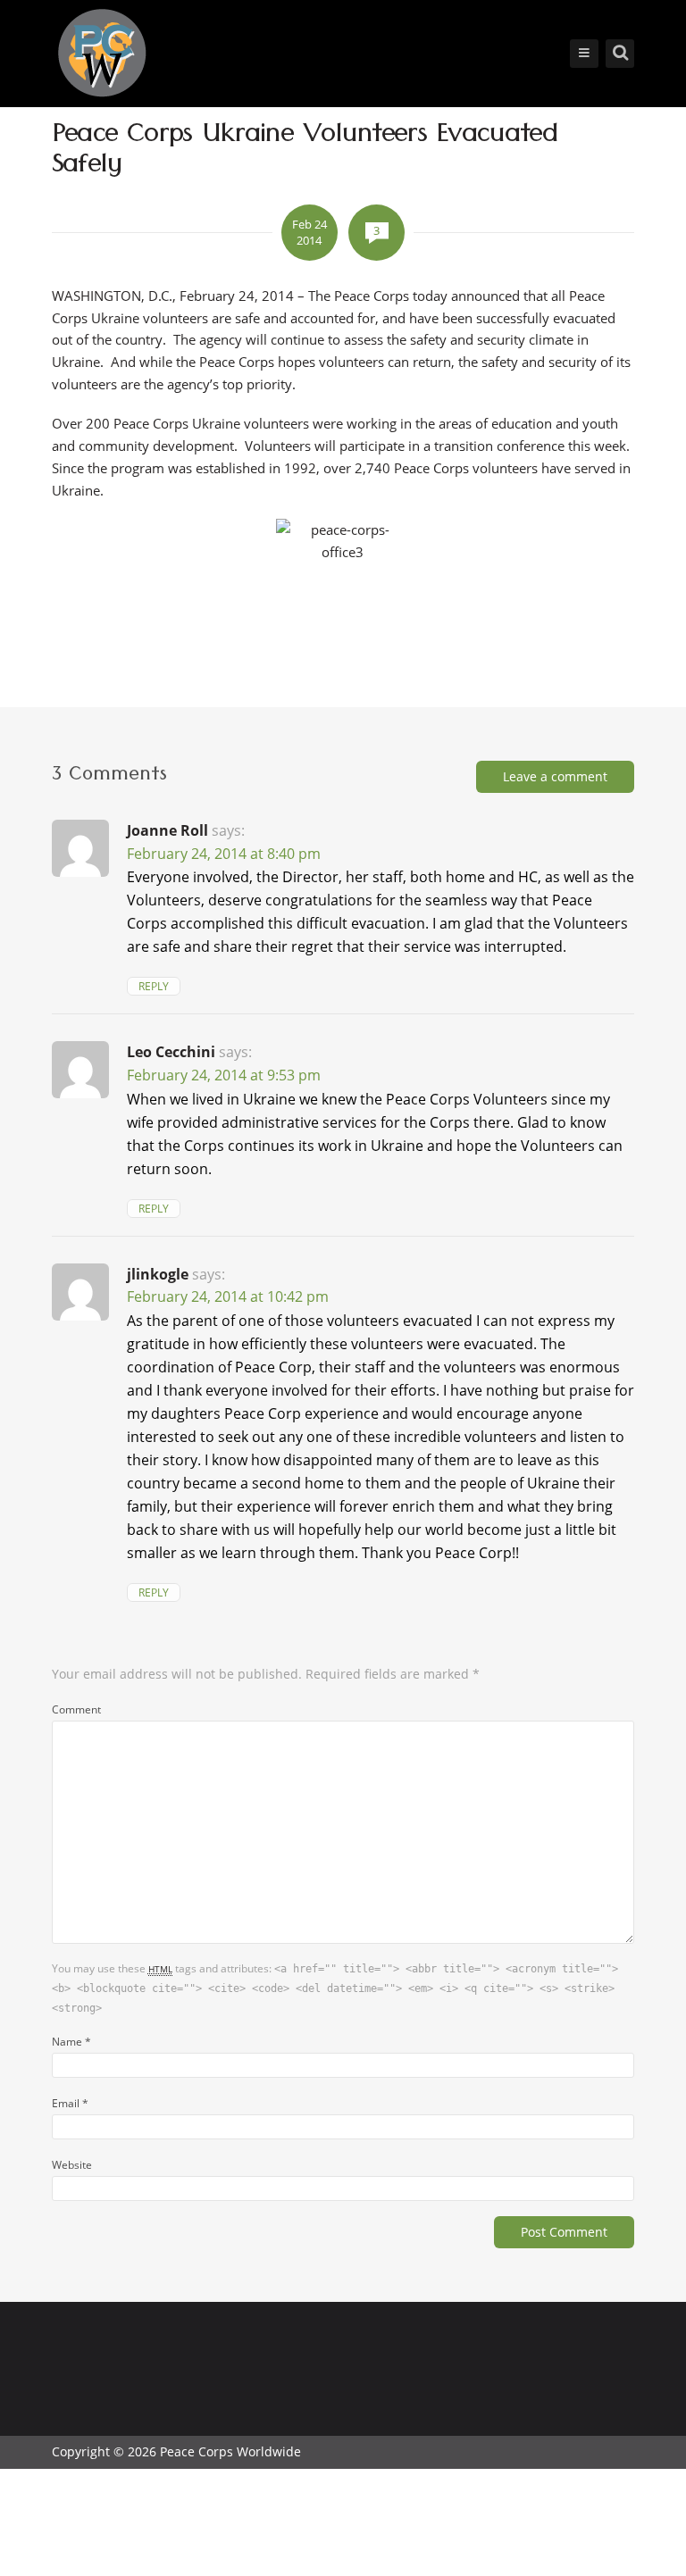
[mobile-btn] (584, 54)
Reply (154, 986)
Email (70, 2103)
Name (71, 2041)
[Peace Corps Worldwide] (102, 55)
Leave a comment (555, 776)
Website (72, 2164)
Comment (76, 1709)
